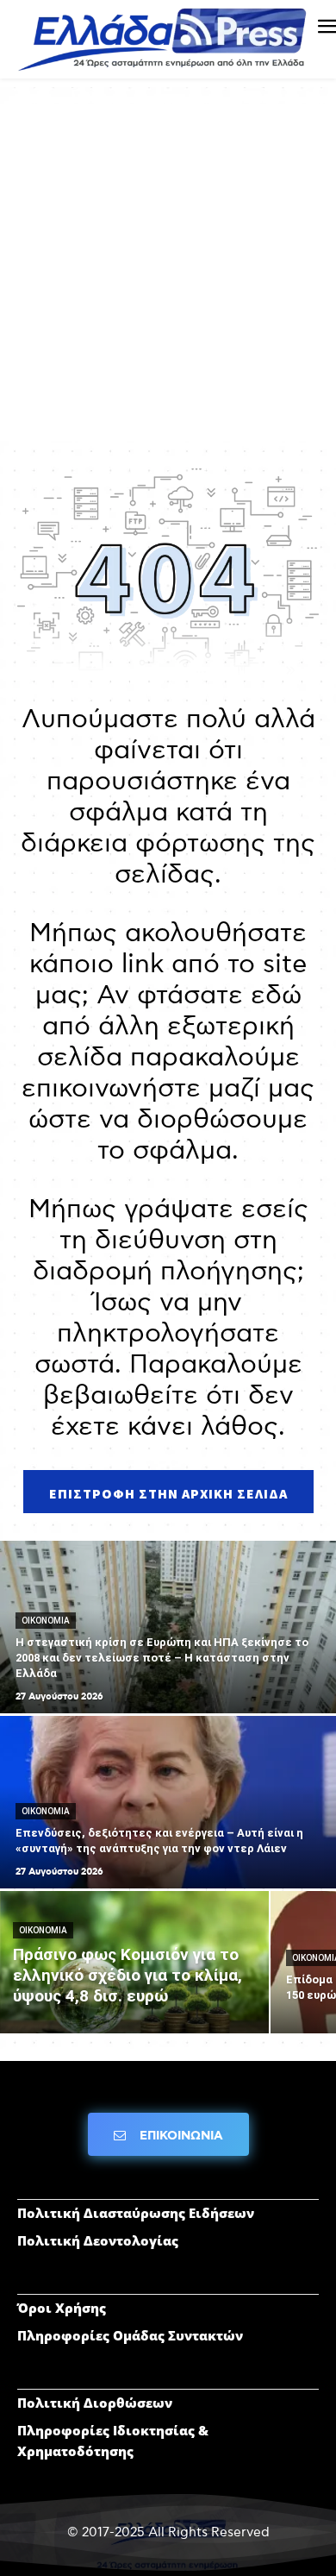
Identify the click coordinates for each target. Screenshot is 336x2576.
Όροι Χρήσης (62, 2308)
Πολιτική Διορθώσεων (95, 2403)
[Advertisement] (168, 273)
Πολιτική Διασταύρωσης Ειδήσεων (136, 2213)
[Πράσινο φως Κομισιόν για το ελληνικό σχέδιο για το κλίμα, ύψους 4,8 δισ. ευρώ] (134, 1962)
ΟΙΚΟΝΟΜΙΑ (46, 1621)
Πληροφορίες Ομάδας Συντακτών (130, 2335)
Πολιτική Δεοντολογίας (98, 2240)
